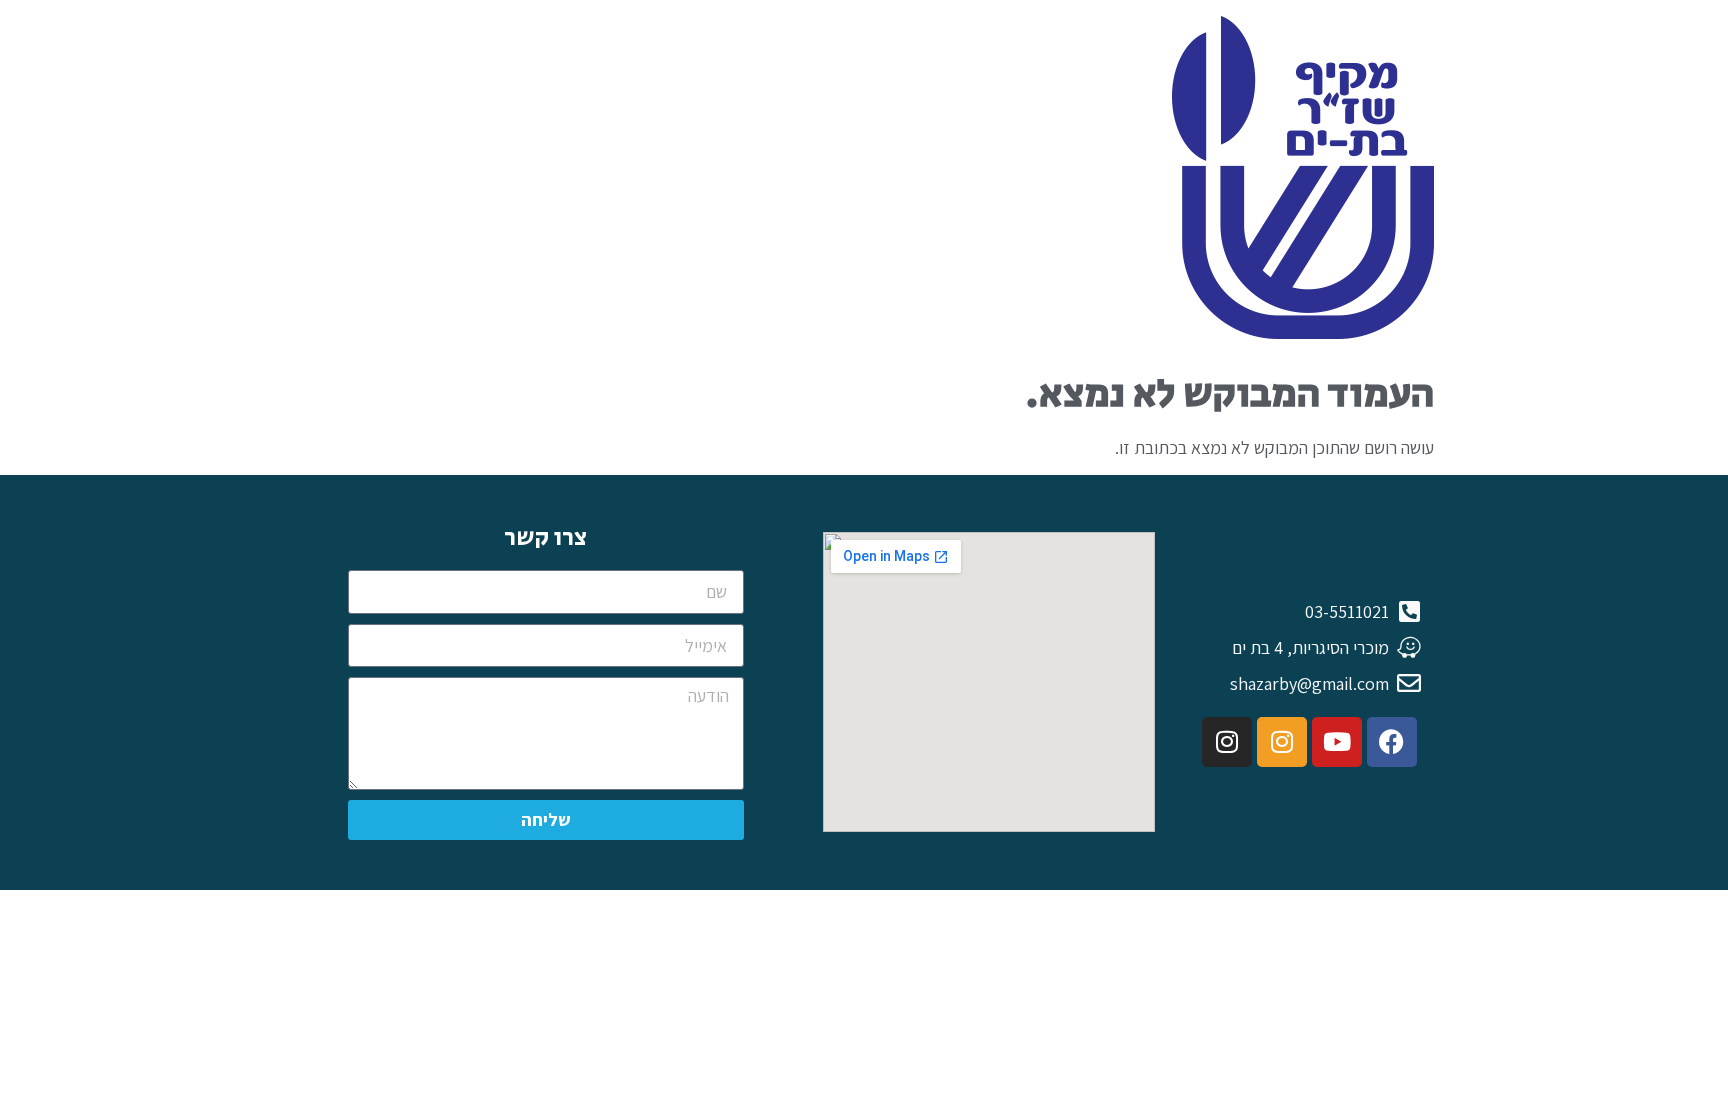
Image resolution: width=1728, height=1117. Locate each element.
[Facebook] (1392, 742)
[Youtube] (1337, 742)
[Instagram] (1282, 742)
